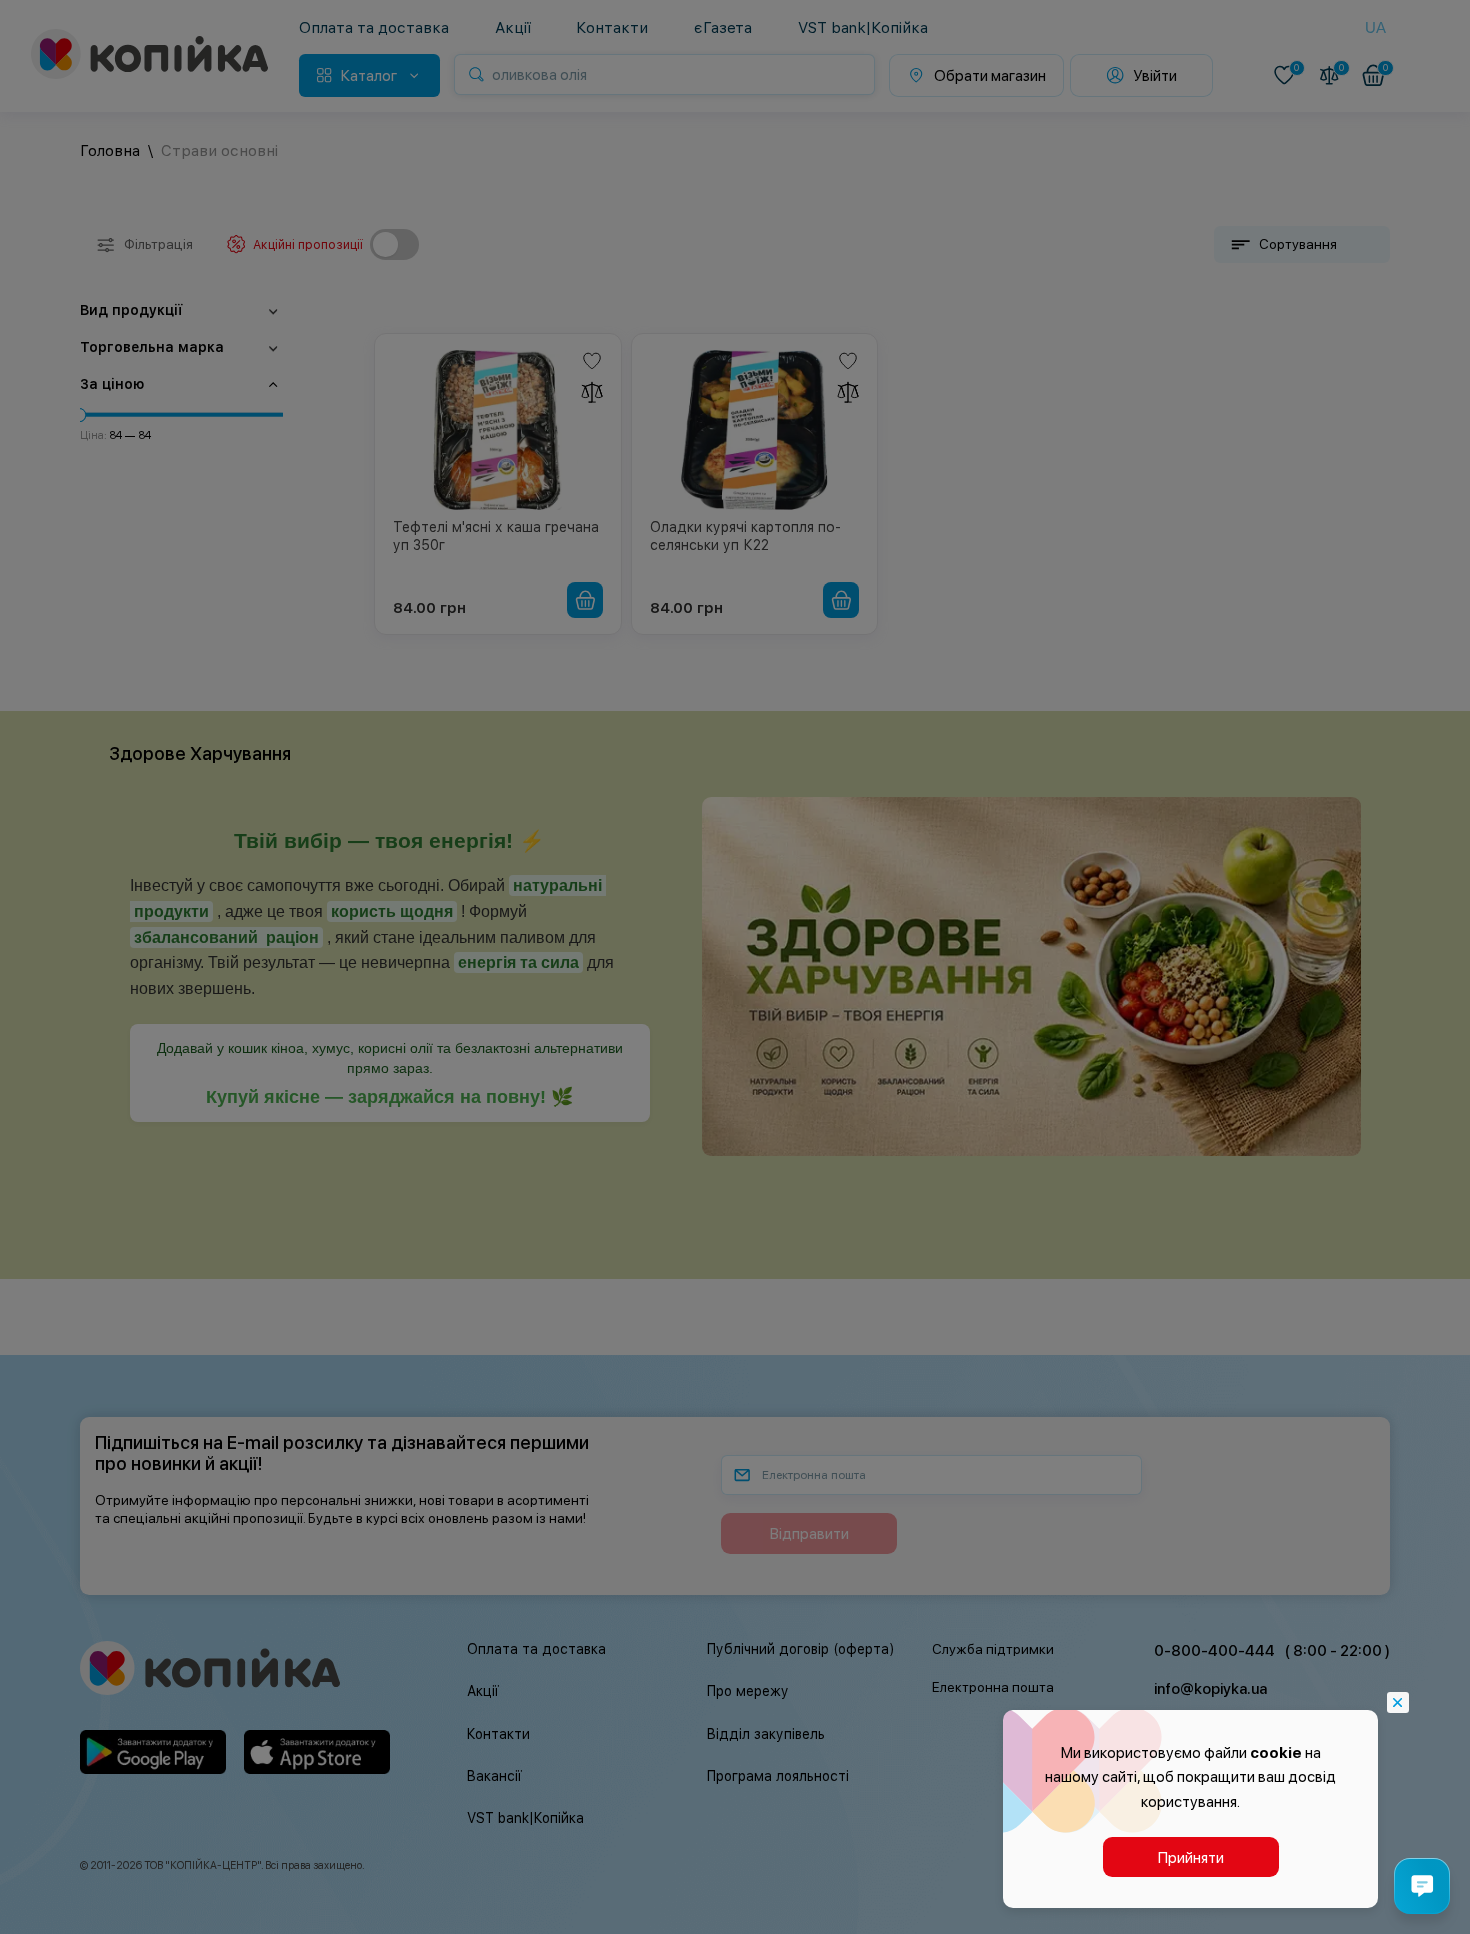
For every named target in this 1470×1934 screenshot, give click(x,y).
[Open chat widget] (1422, 1886)
